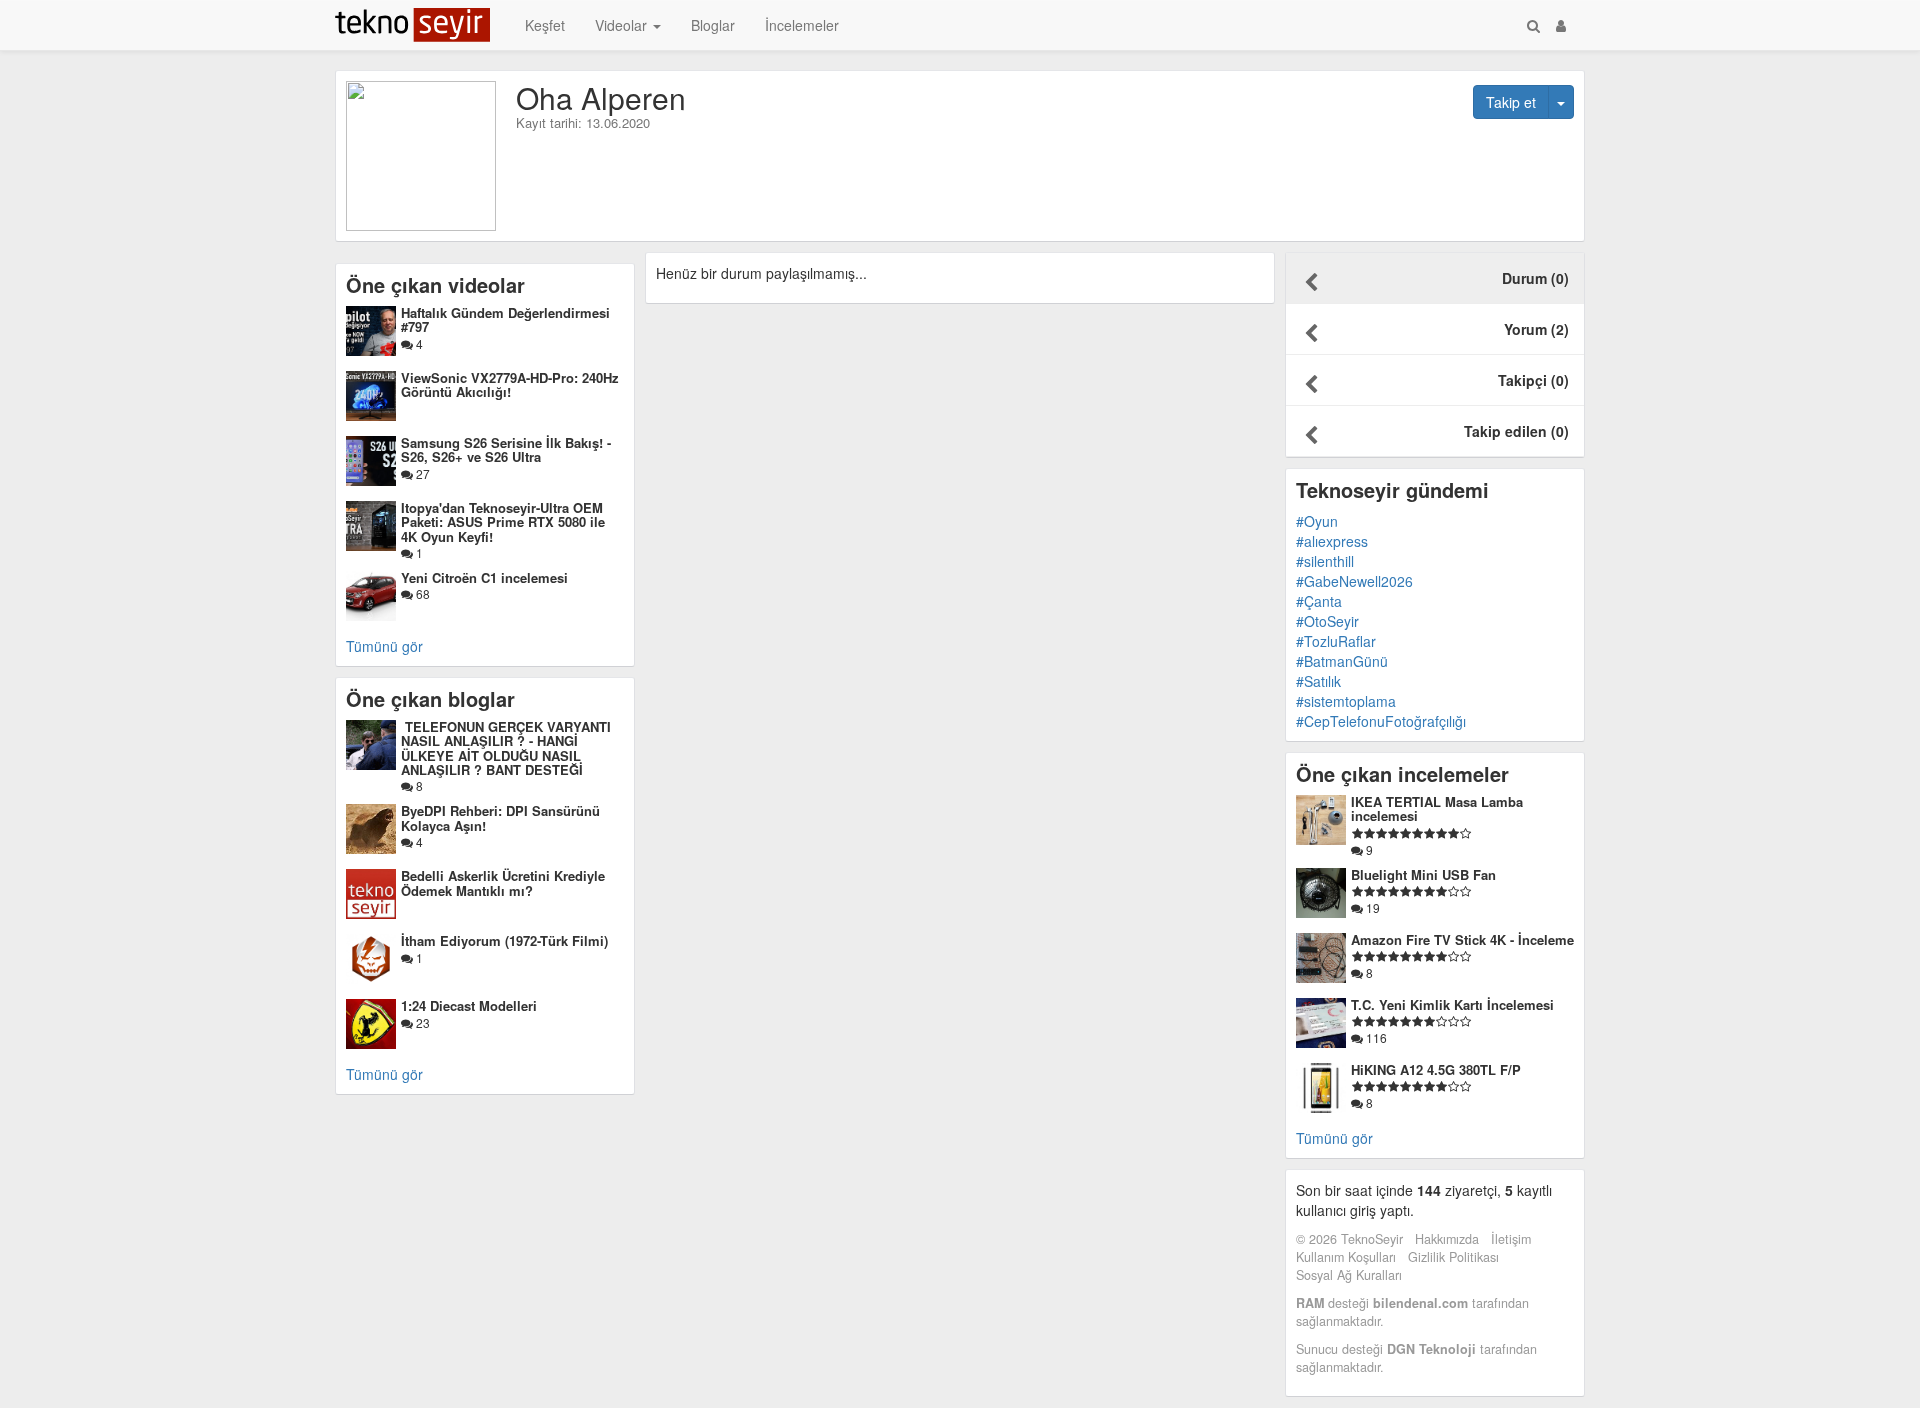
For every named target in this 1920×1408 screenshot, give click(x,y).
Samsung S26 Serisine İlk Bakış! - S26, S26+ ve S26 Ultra (506, 449)
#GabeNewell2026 (1354, 581)
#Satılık (1318, 681)
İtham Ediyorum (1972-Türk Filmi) (504, 940)
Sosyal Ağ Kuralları (1349, 1275)
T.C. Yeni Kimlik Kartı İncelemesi (1452, 1004)
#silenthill (1325, 561)
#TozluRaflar (1336, 641)
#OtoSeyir (1327, 621)
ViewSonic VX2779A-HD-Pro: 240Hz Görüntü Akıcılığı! (510, 384)
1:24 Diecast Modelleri (469, 1005)
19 (1371, 907)
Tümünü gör (384, 646)
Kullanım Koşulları (1346, 1257)
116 (1375, 1037)
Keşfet (545, 25)
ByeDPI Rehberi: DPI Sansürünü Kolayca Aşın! (500, 817)
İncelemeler (802, 25)
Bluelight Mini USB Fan (1423, 874)
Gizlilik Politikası (1453, 1257)
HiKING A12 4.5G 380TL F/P (1436, 1069)
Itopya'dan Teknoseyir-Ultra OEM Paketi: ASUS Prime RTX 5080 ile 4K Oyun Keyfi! (503, 522)
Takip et (1511, 102)
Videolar (623, 25)
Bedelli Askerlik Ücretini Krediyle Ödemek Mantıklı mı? (503, 882)
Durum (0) (1535, 278)
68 (421, 593)
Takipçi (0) (1533, 380)
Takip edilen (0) (1516, 431)
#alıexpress (1332, 541)
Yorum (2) (1536, 329)
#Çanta (1319, 601)
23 (421, 1022)
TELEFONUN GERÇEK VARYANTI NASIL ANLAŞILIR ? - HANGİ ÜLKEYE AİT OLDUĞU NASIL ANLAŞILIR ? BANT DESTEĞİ (506, 748)
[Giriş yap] (1561, 25)
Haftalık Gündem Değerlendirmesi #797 (505, 319)
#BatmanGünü (1342, 661)
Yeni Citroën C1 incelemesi (484, 577)
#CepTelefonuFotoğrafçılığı (1381, 721)
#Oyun (1317, 521)
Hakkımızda (1447, 1239)
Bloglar (713, 25)
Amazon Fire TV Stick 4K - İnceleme (1462, 939)
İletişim (1511, 1239)
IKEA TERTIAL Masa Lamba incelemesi (1437, 808)
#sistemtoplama (1346, 701)
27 (421, 473)
